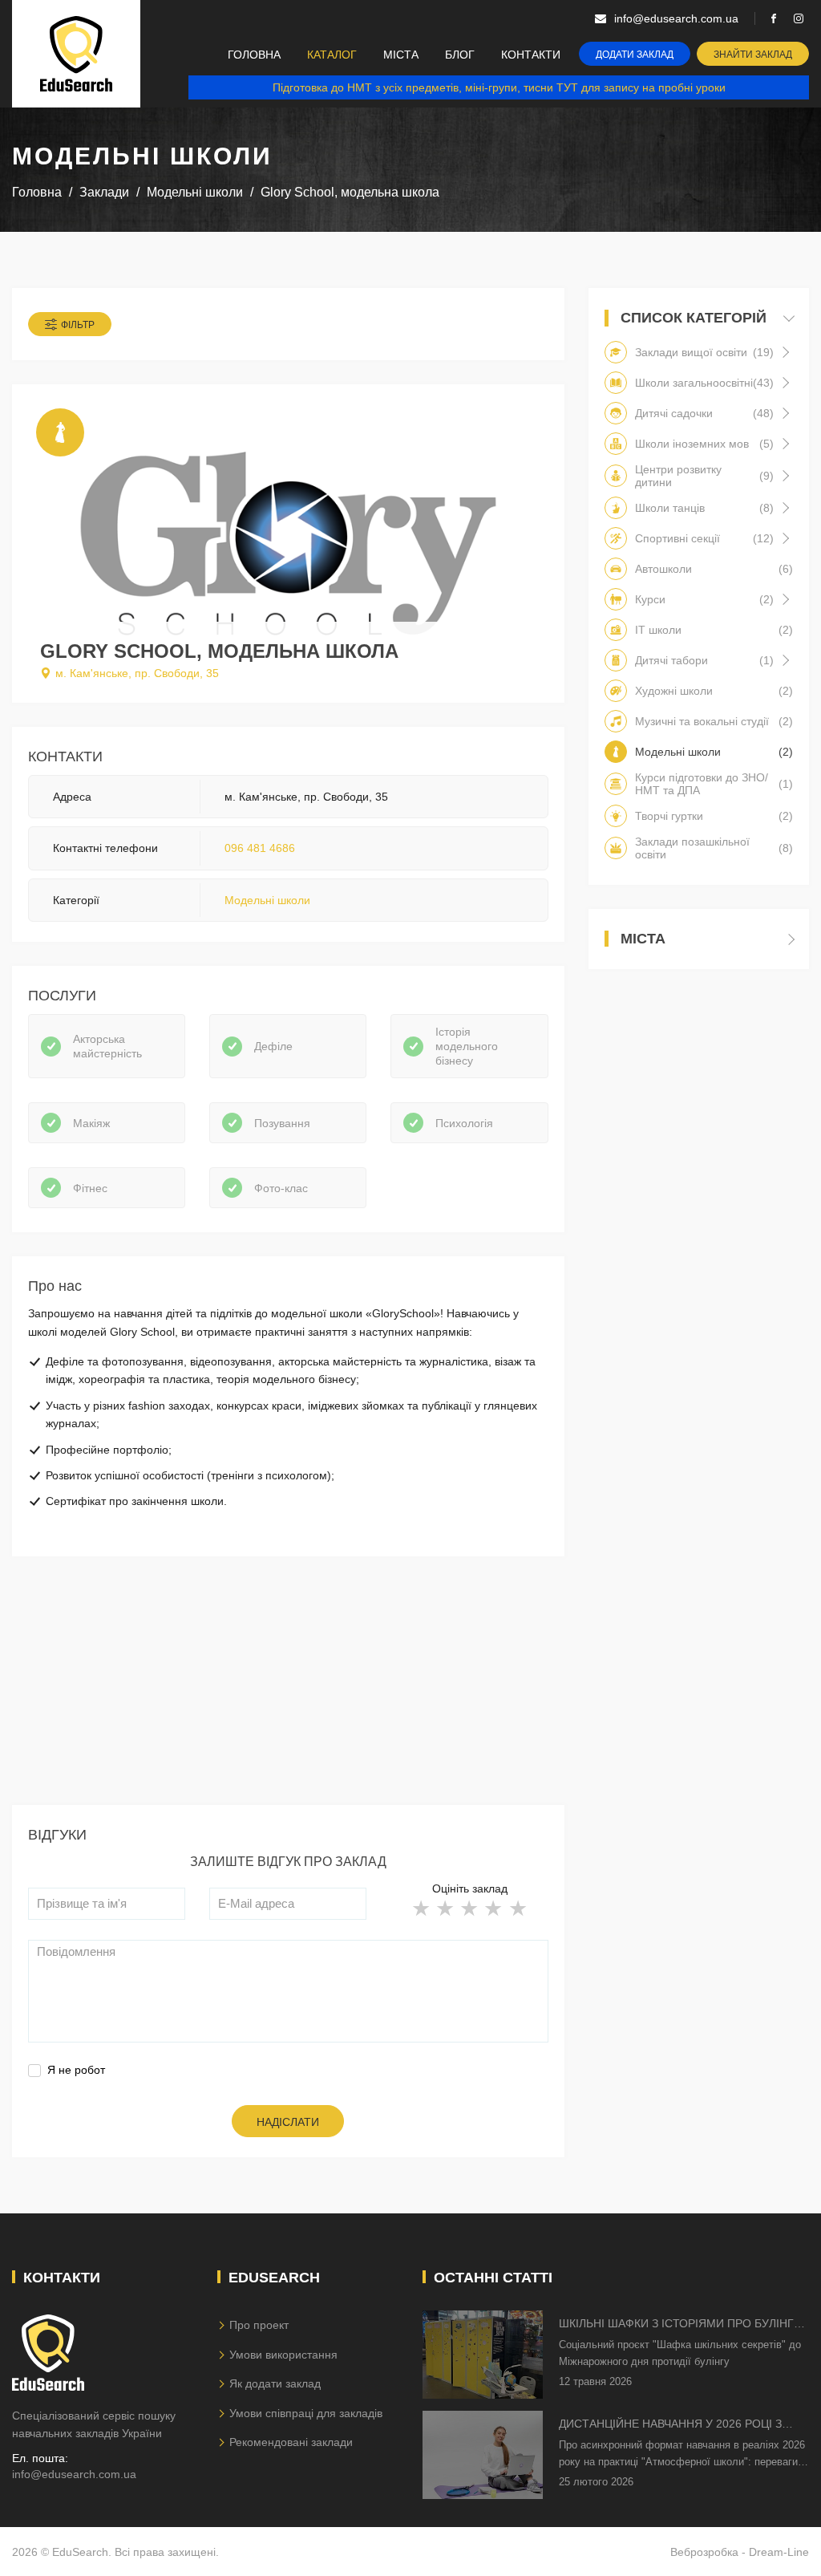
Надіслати (288, 2122)
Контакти (531, 55)
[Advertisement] (288, 1693)
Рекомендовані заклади (291, 2442)
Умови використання (283, 2355)
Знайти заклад (753, 55)
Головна (254, 55)
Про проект (259, 2325)
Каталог (332, 55)
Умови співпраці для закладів (306, 2413)
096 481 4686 (260, 848)
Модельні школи (267, 900)
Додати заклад (635, 55)
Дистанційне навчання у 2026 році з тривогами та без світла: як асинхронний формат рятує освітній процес (677, 2425)
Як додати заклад (275, 2383)
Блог (460, 55)
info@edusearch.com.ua (74, 2474)
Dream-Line (779, 2552)
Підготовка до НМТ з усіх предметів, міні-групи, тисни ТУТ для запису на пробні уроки (499, 87)
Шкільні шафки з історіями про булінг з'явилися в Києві (676, 2324)
